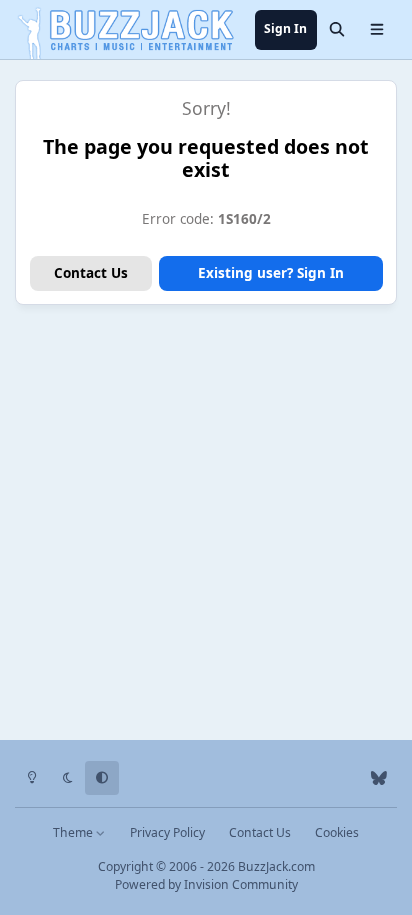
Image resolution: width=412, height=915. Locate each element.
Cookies (337, 832)
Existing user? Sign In (271, 273)
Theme (74, 832)
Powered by (206, 884)
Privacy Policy (167, 832)
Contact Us (91, 273)
